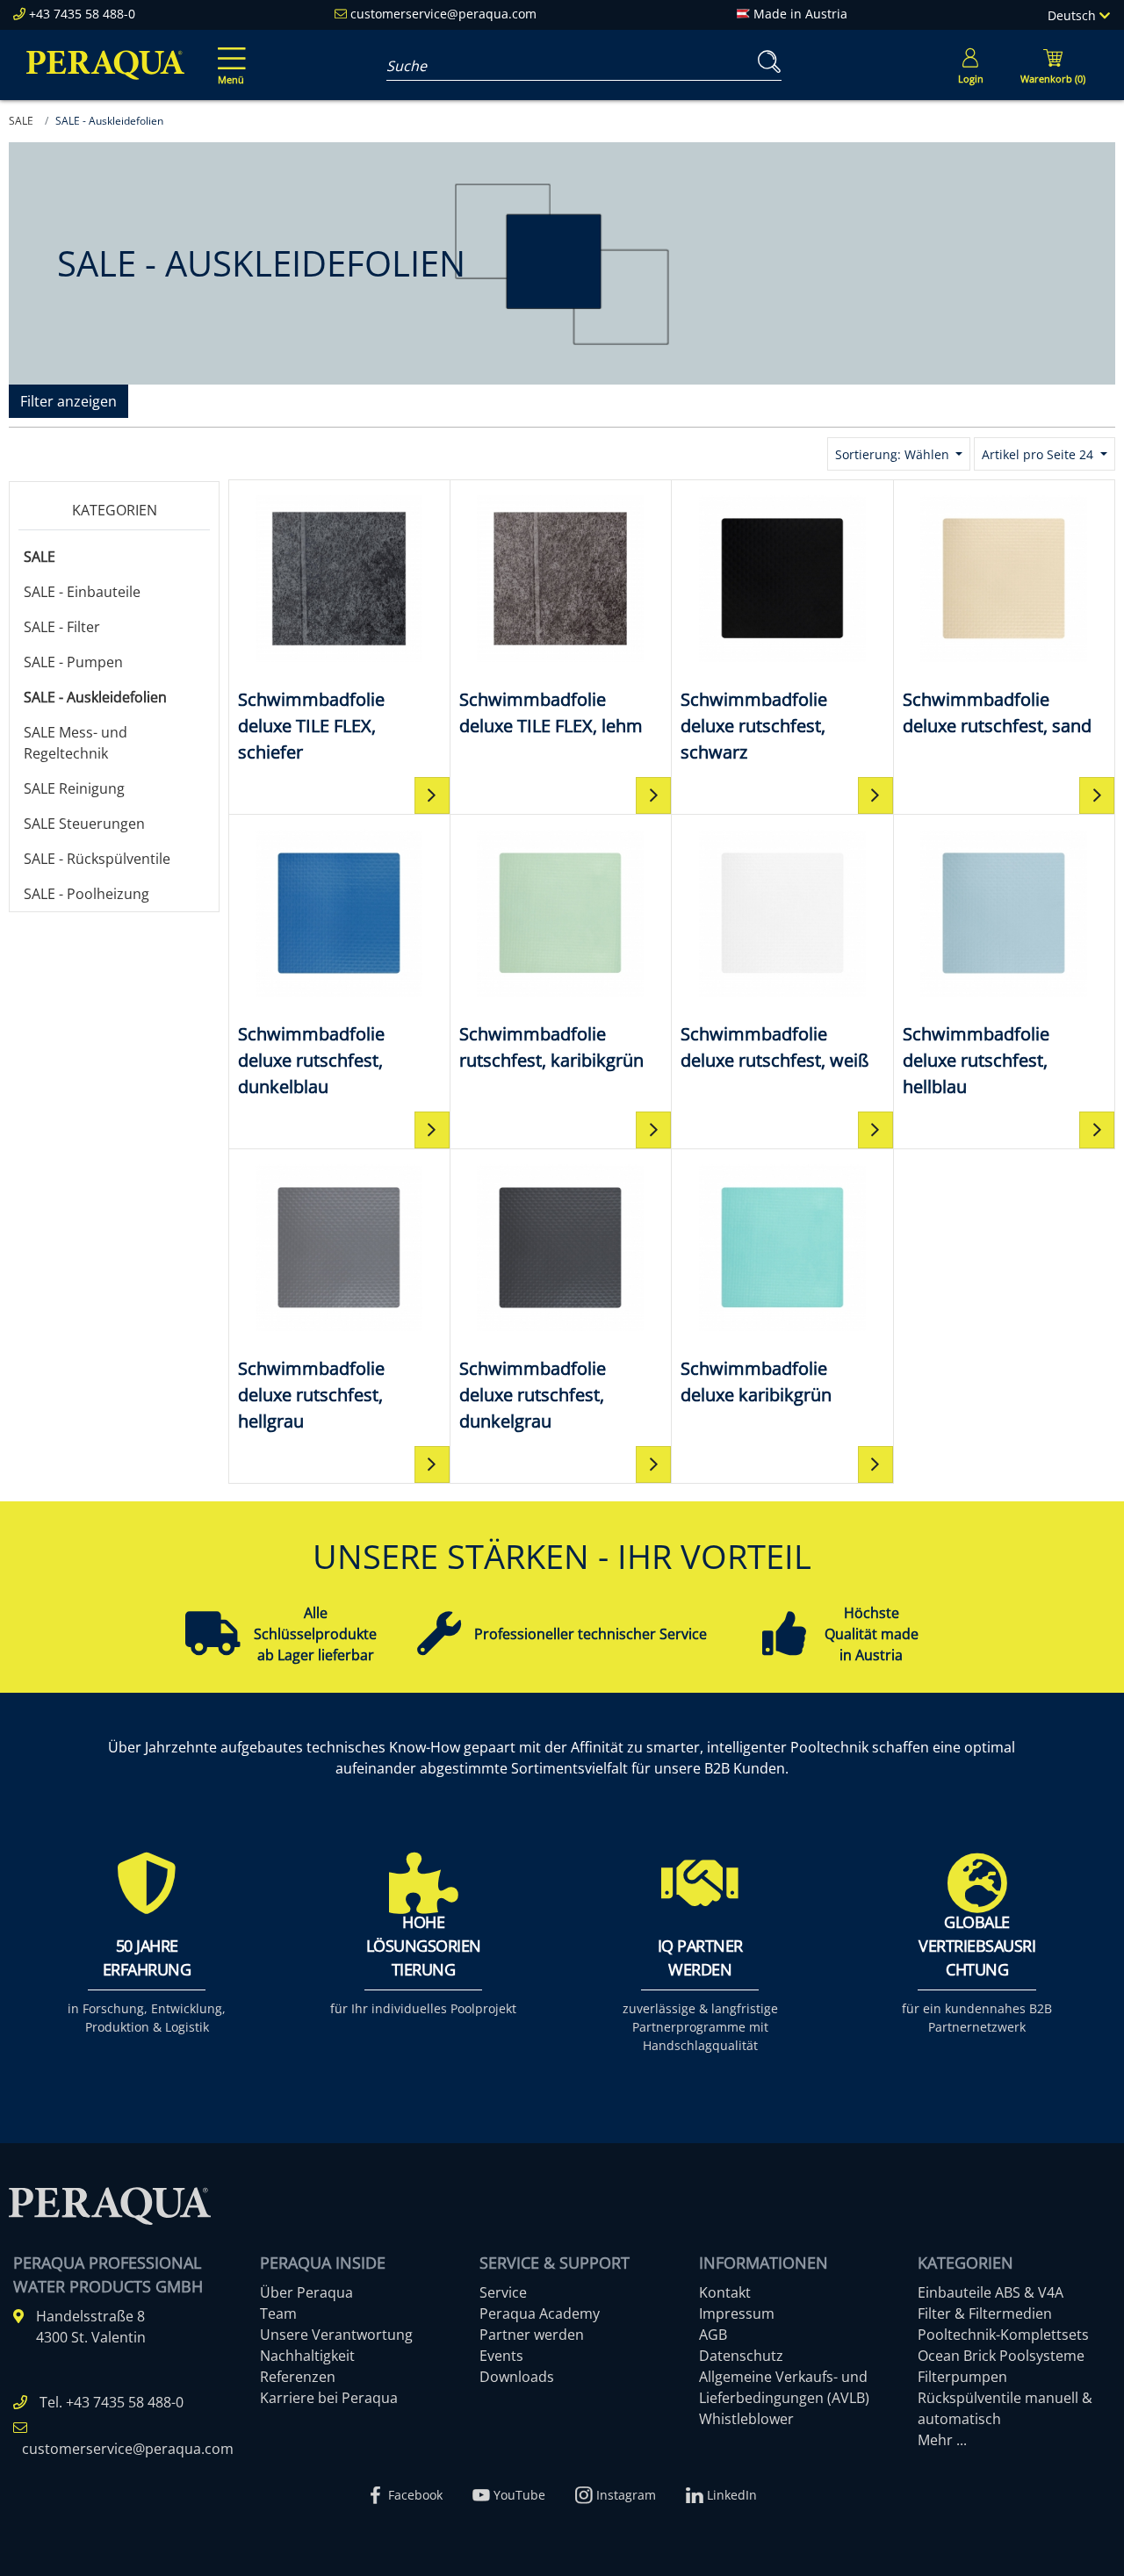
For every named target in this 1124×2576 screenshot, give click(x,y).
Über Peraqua (306, 2292)
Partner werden (532, 2335)
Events (501, 2356)
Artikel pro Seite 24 (1039, 454)
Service (503, 2292)
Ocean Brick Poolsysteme (1001, 2356)
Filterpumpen (962, 2377)
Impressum (737, 2313)
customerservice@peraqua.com (443, 14)
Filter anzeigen (68, 401)
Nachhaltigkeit (307, 2356)
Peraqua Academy (540, 2313)
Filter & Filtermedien (985, 2313)
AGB (713, 2335)
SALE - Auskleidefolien (95, 697)
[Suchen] (766, 62)
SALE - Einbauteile (82, 592)
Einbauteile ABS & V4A (991, 2292)
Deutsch (1074, 15)
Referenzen (298, 2377)
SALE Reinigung (74, 788)
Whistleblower (746, 2419)
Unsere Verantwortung (336, 2335)
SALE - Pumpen (73, 662)
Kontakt (725, 2292)
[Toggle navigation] (228, 54)
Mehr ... (942, 2440)
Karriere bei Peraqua (329, 2398)
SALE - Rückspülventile (97, 859)
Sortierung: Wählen (894, 454)
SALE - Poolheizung (86, 894)
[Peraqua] (105, 65)
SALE (40, 557)
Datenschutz (741, 2356)
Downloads (517, 2377)
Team (278, 2313)
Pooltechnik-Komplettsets (1003, 2335)
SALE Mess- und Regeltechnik (76, 743)
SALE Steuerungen (84, 824)
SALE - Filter (62, 627)
